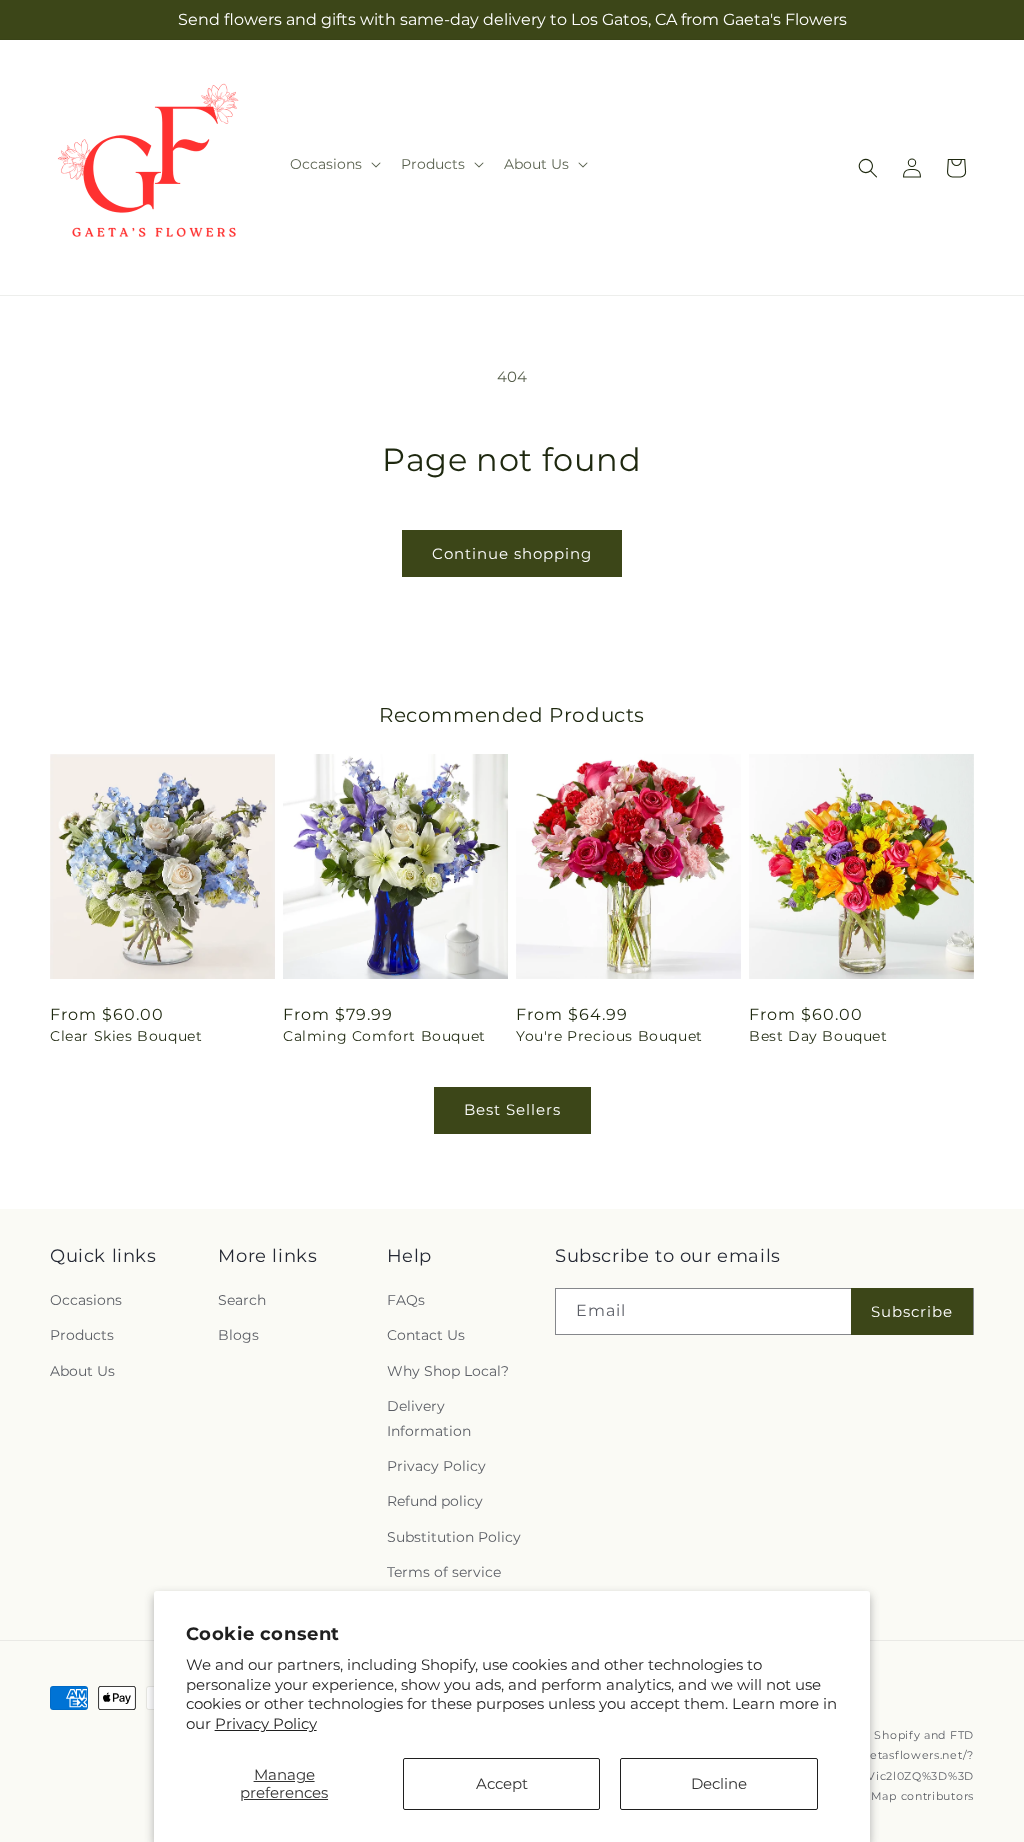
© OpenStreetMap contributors (880, 1796)
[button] (333, 164)
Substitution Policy (454, 1537)
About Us (82, 1371)
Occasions (86, 1300)
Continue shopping (512, 553)
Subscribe (912, 1311)
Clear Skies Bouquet (126, 1036)
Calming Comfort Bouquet (384, 1036)
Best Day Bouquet (818, 1036)
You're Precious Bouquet (609, 1036)
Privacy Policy (266, 1723)
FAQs (406, 1300)
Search (242, 1300)
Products (82, 1335)
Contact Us (426, 1335)
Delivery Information (429, 1418)
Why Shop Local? (448, 1371)
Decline (719, 1783)
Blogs (238, 1335)
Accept (502, 1783)
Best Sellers (512, 1109)
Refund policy (435, 1501)
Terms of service (444, 1572)
